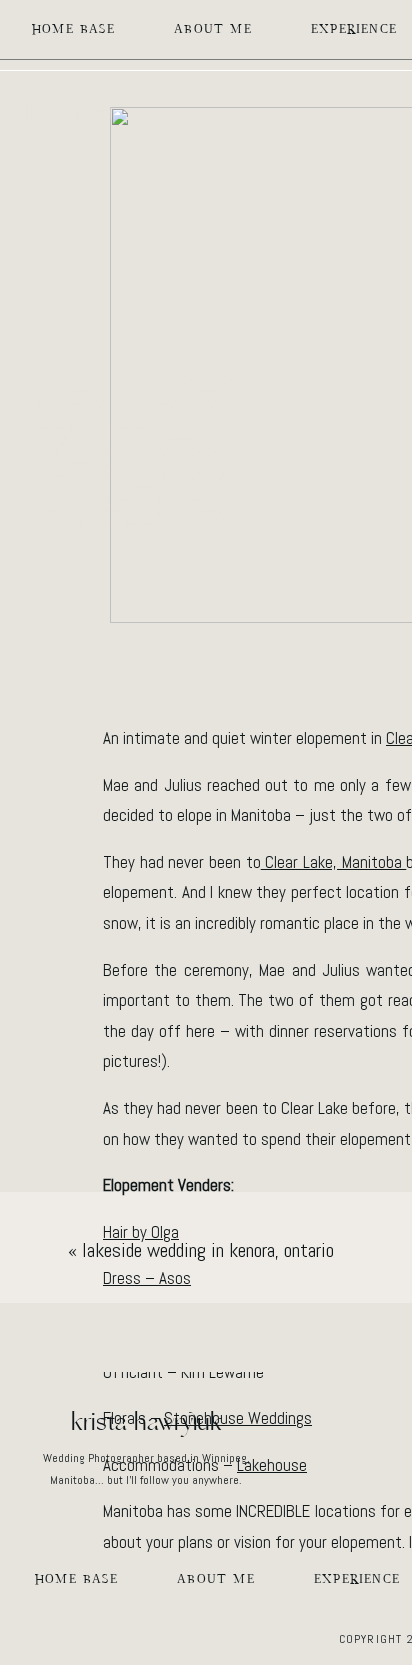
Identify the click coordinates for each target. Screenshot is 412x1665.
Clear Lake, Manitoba (334, 862)
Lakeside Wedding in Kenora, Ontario (208, 1250)
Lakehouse (272, 1465)
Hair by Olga (141, 1232)
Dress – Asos (147, 1278)
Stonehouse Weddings (238, 1418)
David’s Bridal (251, 1325)
